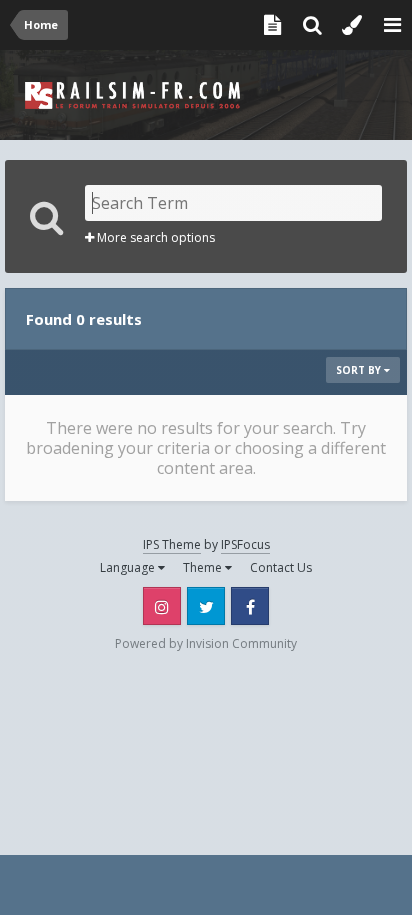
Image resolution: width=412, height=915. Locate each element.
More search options (154, 237)
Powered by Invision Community (206, 643)
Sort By (360, 370)
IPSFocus (245, 544)
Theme (204, 567)
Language (129, 567)
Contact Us (281, 567)
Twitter (206, 606)
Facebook (250, 606)
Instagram (162, 606)
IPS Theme (172, 544)
